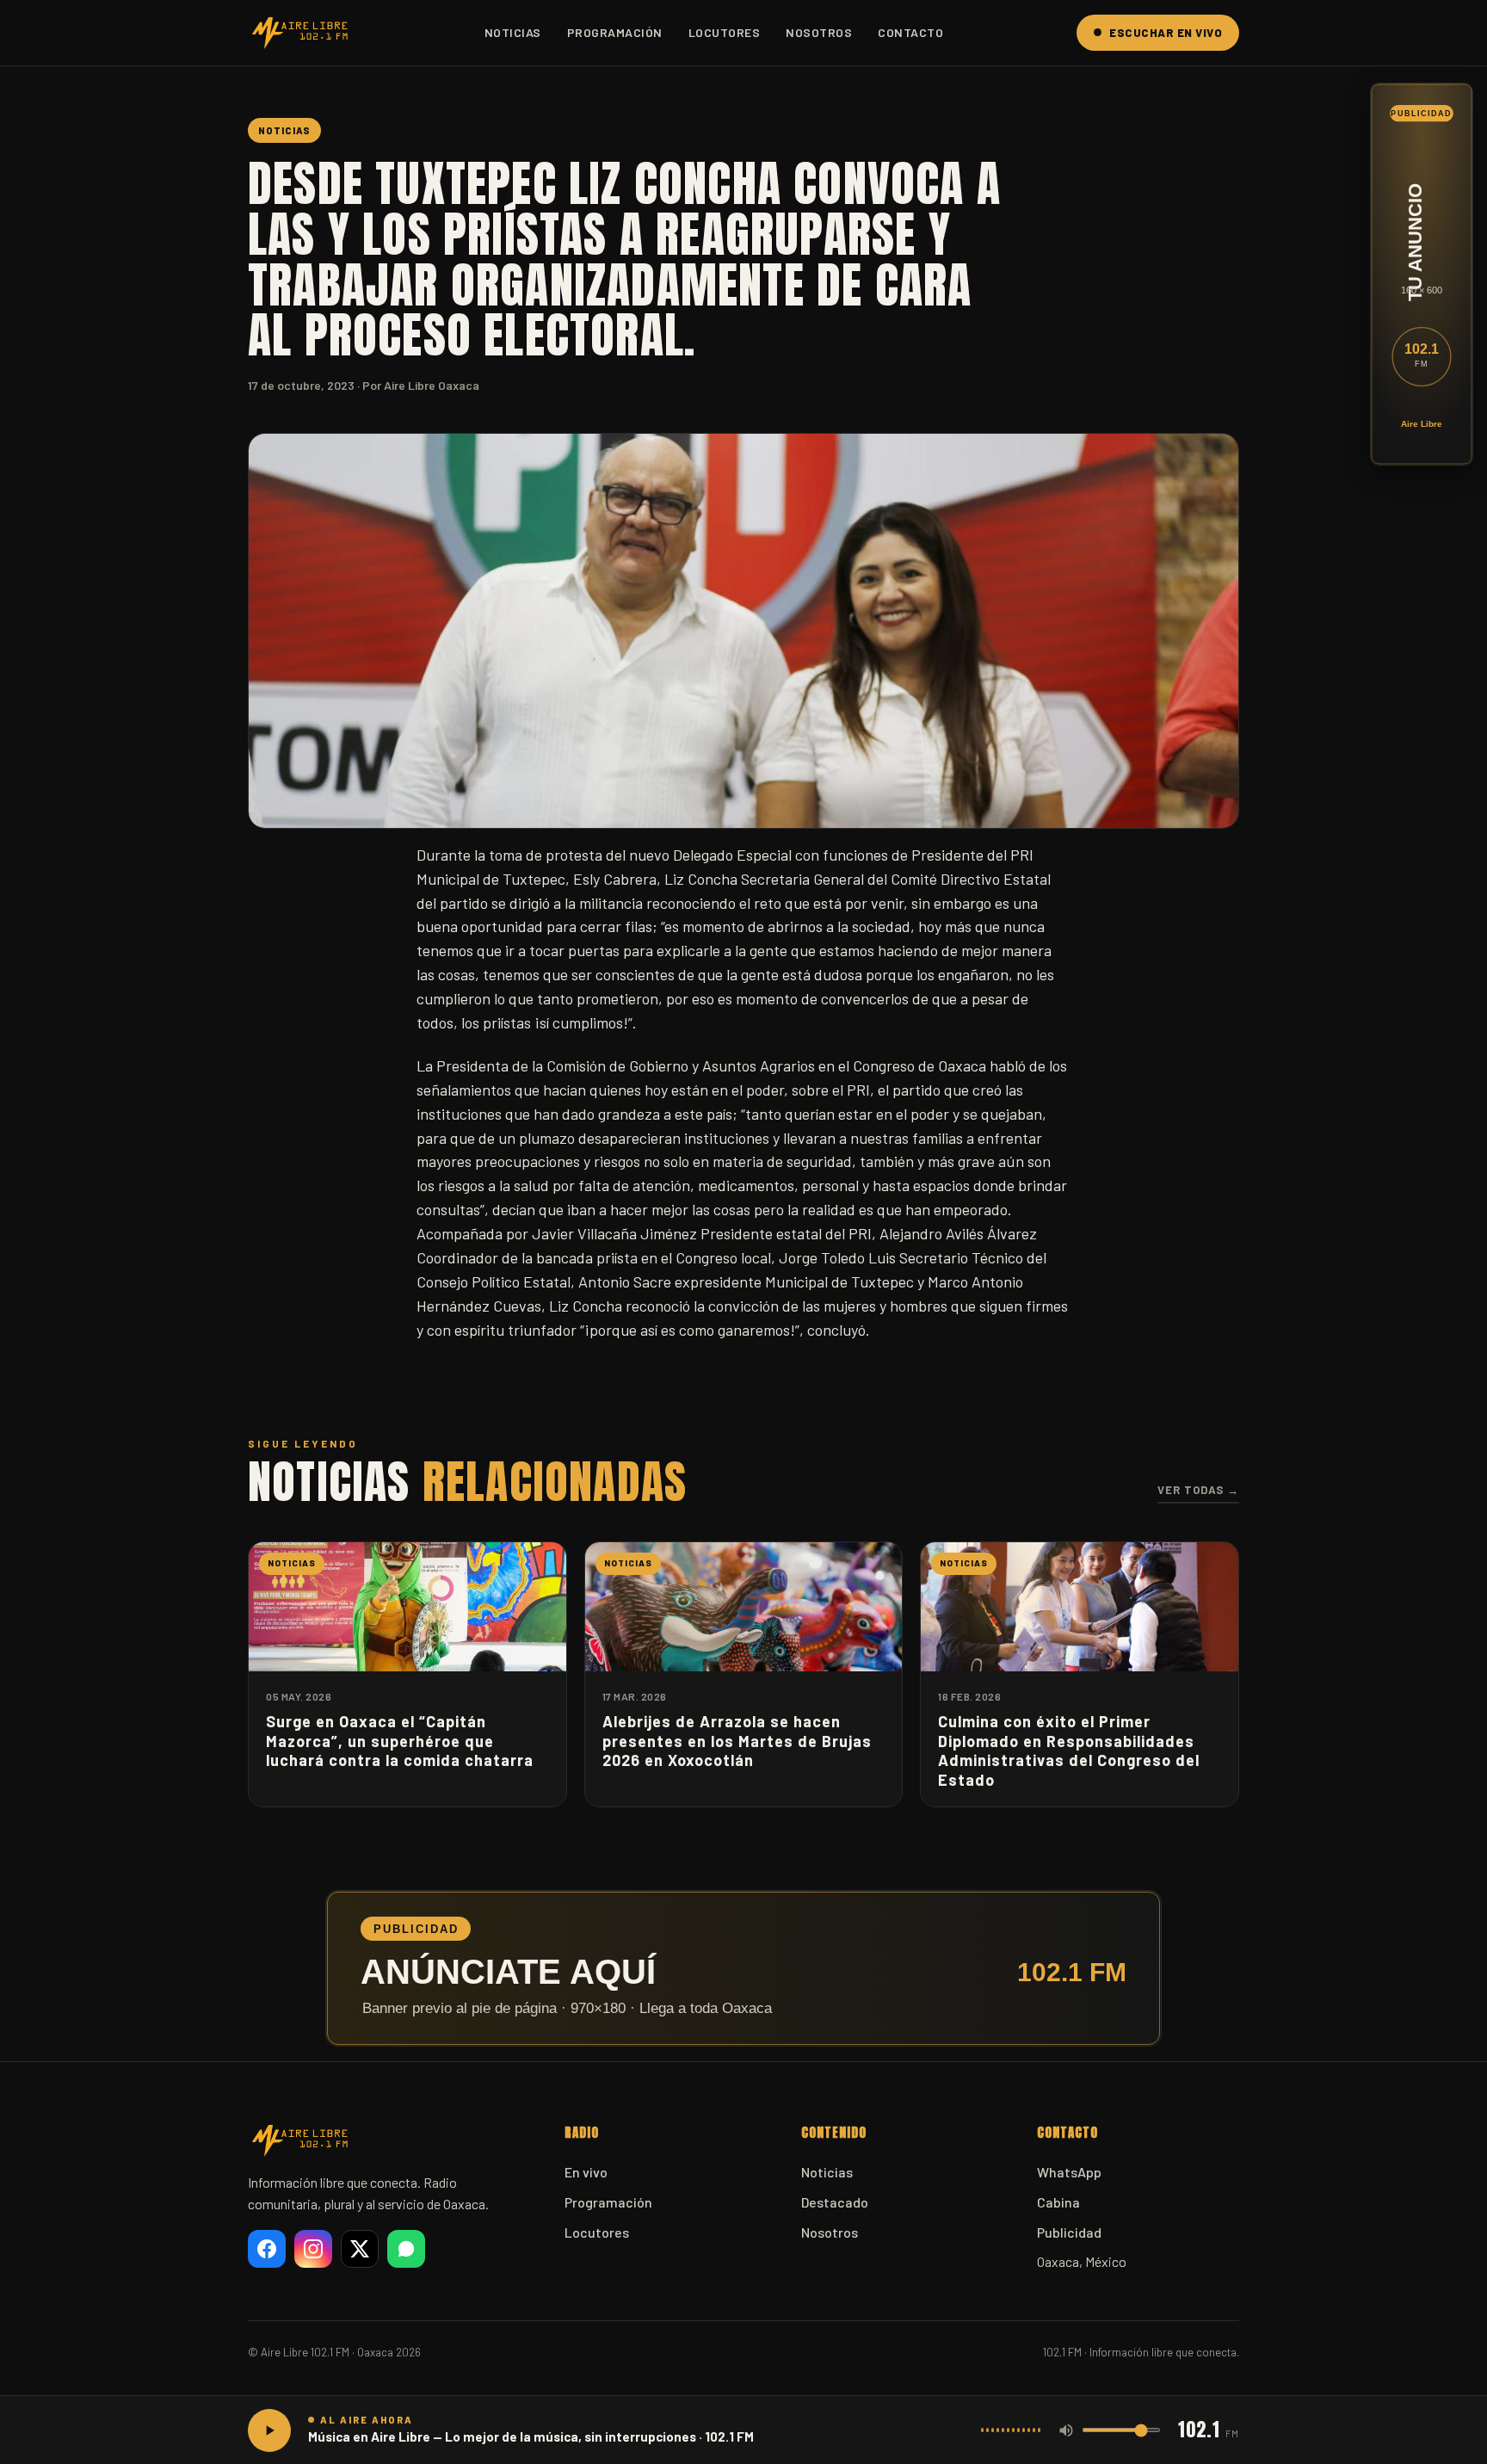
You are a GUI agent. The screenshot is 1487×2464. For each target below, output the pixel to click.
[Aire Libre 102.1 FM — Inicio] (299, 33)
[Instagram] (313, 2249)
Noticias (513, 32)
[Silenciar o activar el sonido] (1066, 2430)
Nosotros (819, 32)
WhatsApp (1069, 2172)
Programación (615, 32)
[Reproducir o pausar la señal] (269, 2430)
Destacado (835, 2202)
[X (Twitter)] (360, 2249)
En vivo (586, 2172)
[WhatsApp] (406, 2249)
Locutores (725, 32)
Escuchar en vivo (1166, 33)
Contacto (910, 32)
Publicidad (1069, 2232)
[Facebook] (267, 2249)
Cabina (1058, 2202)
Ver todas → (1198, 1490)
